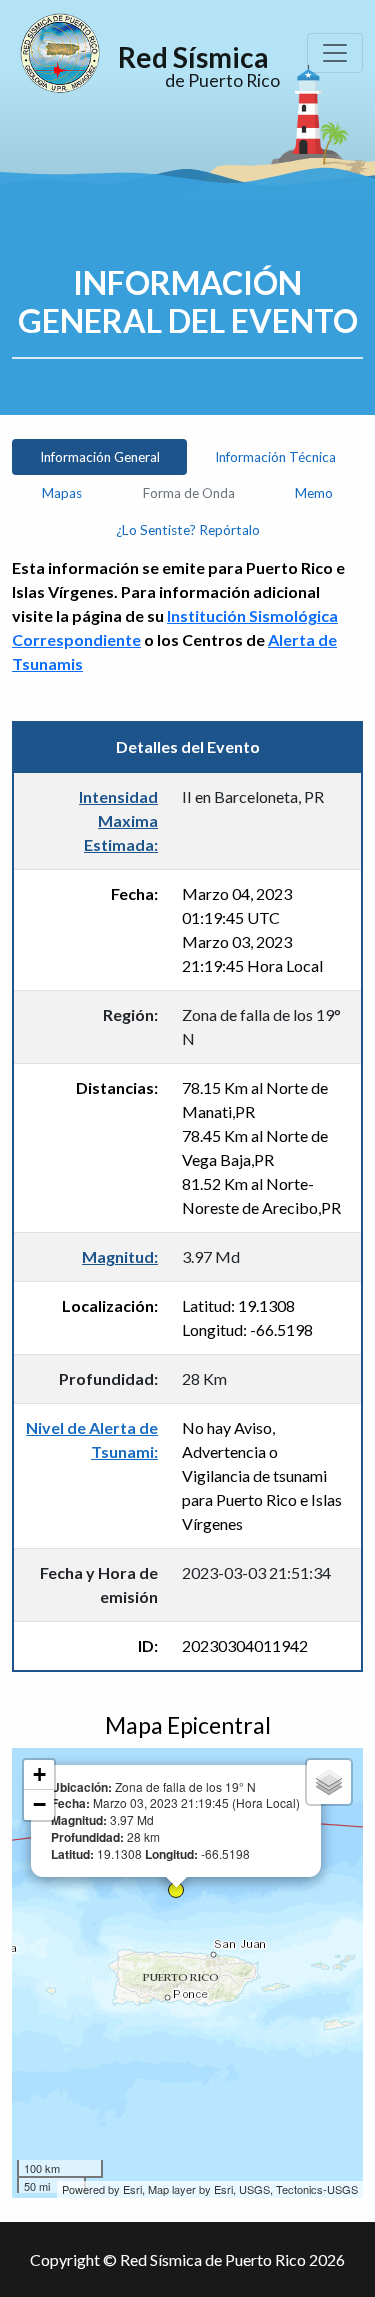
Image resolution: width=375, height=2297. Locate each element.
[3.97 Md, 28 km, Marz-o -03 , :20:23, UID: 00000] (176, 1890)
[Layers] (329, 1782)
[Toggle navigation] (335, 53)
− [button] (39, 1804)
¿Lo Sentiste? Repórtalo (188, 530)
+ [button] (39, 1774)
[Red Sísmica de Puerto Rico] (60, 53)
